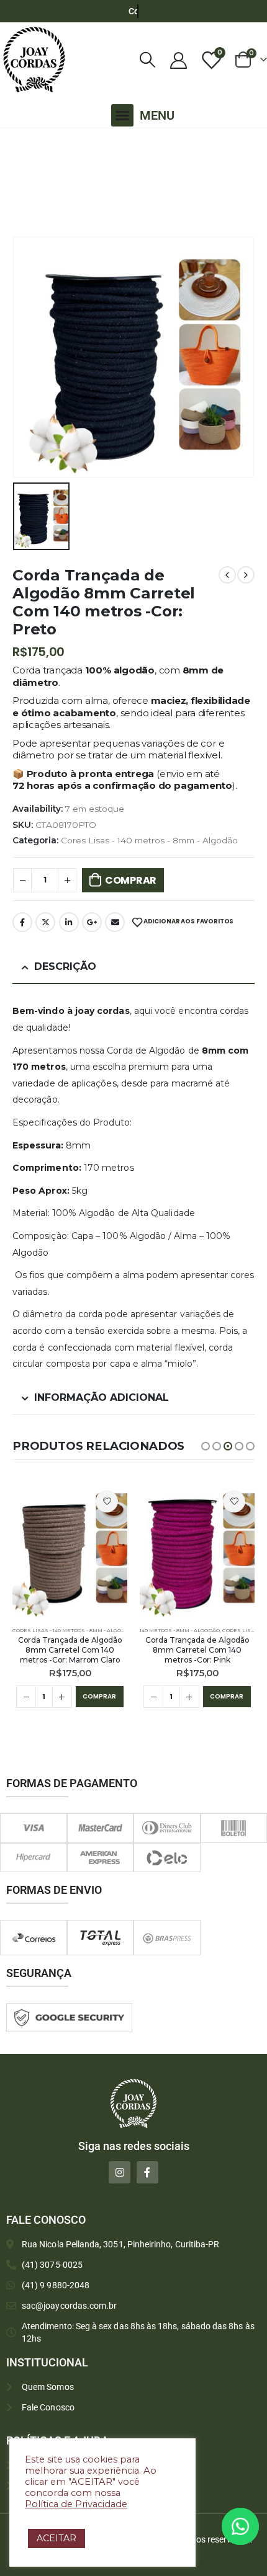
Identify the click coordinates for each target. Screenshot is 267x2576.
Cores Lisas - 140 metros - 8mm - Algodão (149, 840)
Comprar (131, 880)
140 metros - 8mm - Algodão (180, 1630)
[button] (122, 115)
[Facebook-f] (147, 2172)
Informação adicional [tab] (102, 1397)
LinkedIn (69, 922)
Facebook (22, 922)
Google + (92, 922)
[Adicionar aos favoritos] (107, 1501)
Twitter (45, 922)
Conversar (257, 2526)
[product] (70, 1550)
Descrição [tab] (65, 966)
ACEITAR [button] (57, 2538)
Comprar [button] (99, 1696)
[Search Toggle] (148, 60)
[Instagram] (120, 2172)
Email (115, 922)
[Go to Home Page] (16, 144)
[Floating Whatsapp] (240, 2526)
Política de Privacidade (76, 2504)
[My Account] (178, 60)
